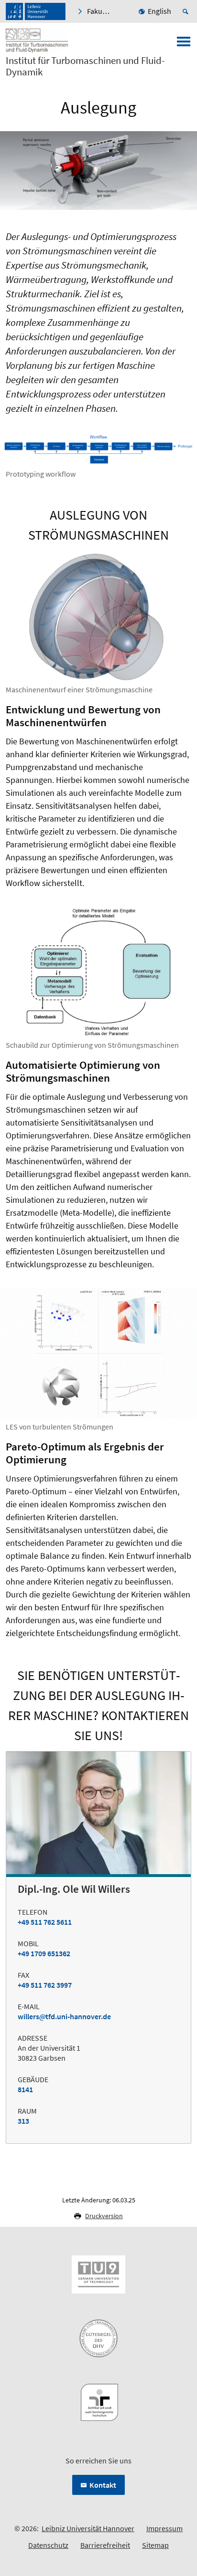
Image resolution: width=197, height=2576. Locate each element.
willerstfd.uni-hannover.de (64, 2016)
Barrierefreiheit (105, 2545)
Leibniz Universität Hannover (88, 2528)
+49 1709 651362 (44, 1953)
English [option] (159, 11)
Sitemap (155, 2545)
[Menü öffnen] (184, 44)
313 (23, 2121)
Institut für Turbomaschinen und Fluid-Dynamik (85, 66)
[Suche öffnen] (187, 11)
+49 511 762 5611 (45, 1922)
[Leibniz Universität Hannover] (36, 11)
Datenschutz (48, 2545)
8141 (25, 2089)
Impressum (164, 2528)
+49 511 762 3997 (45, 1985)
